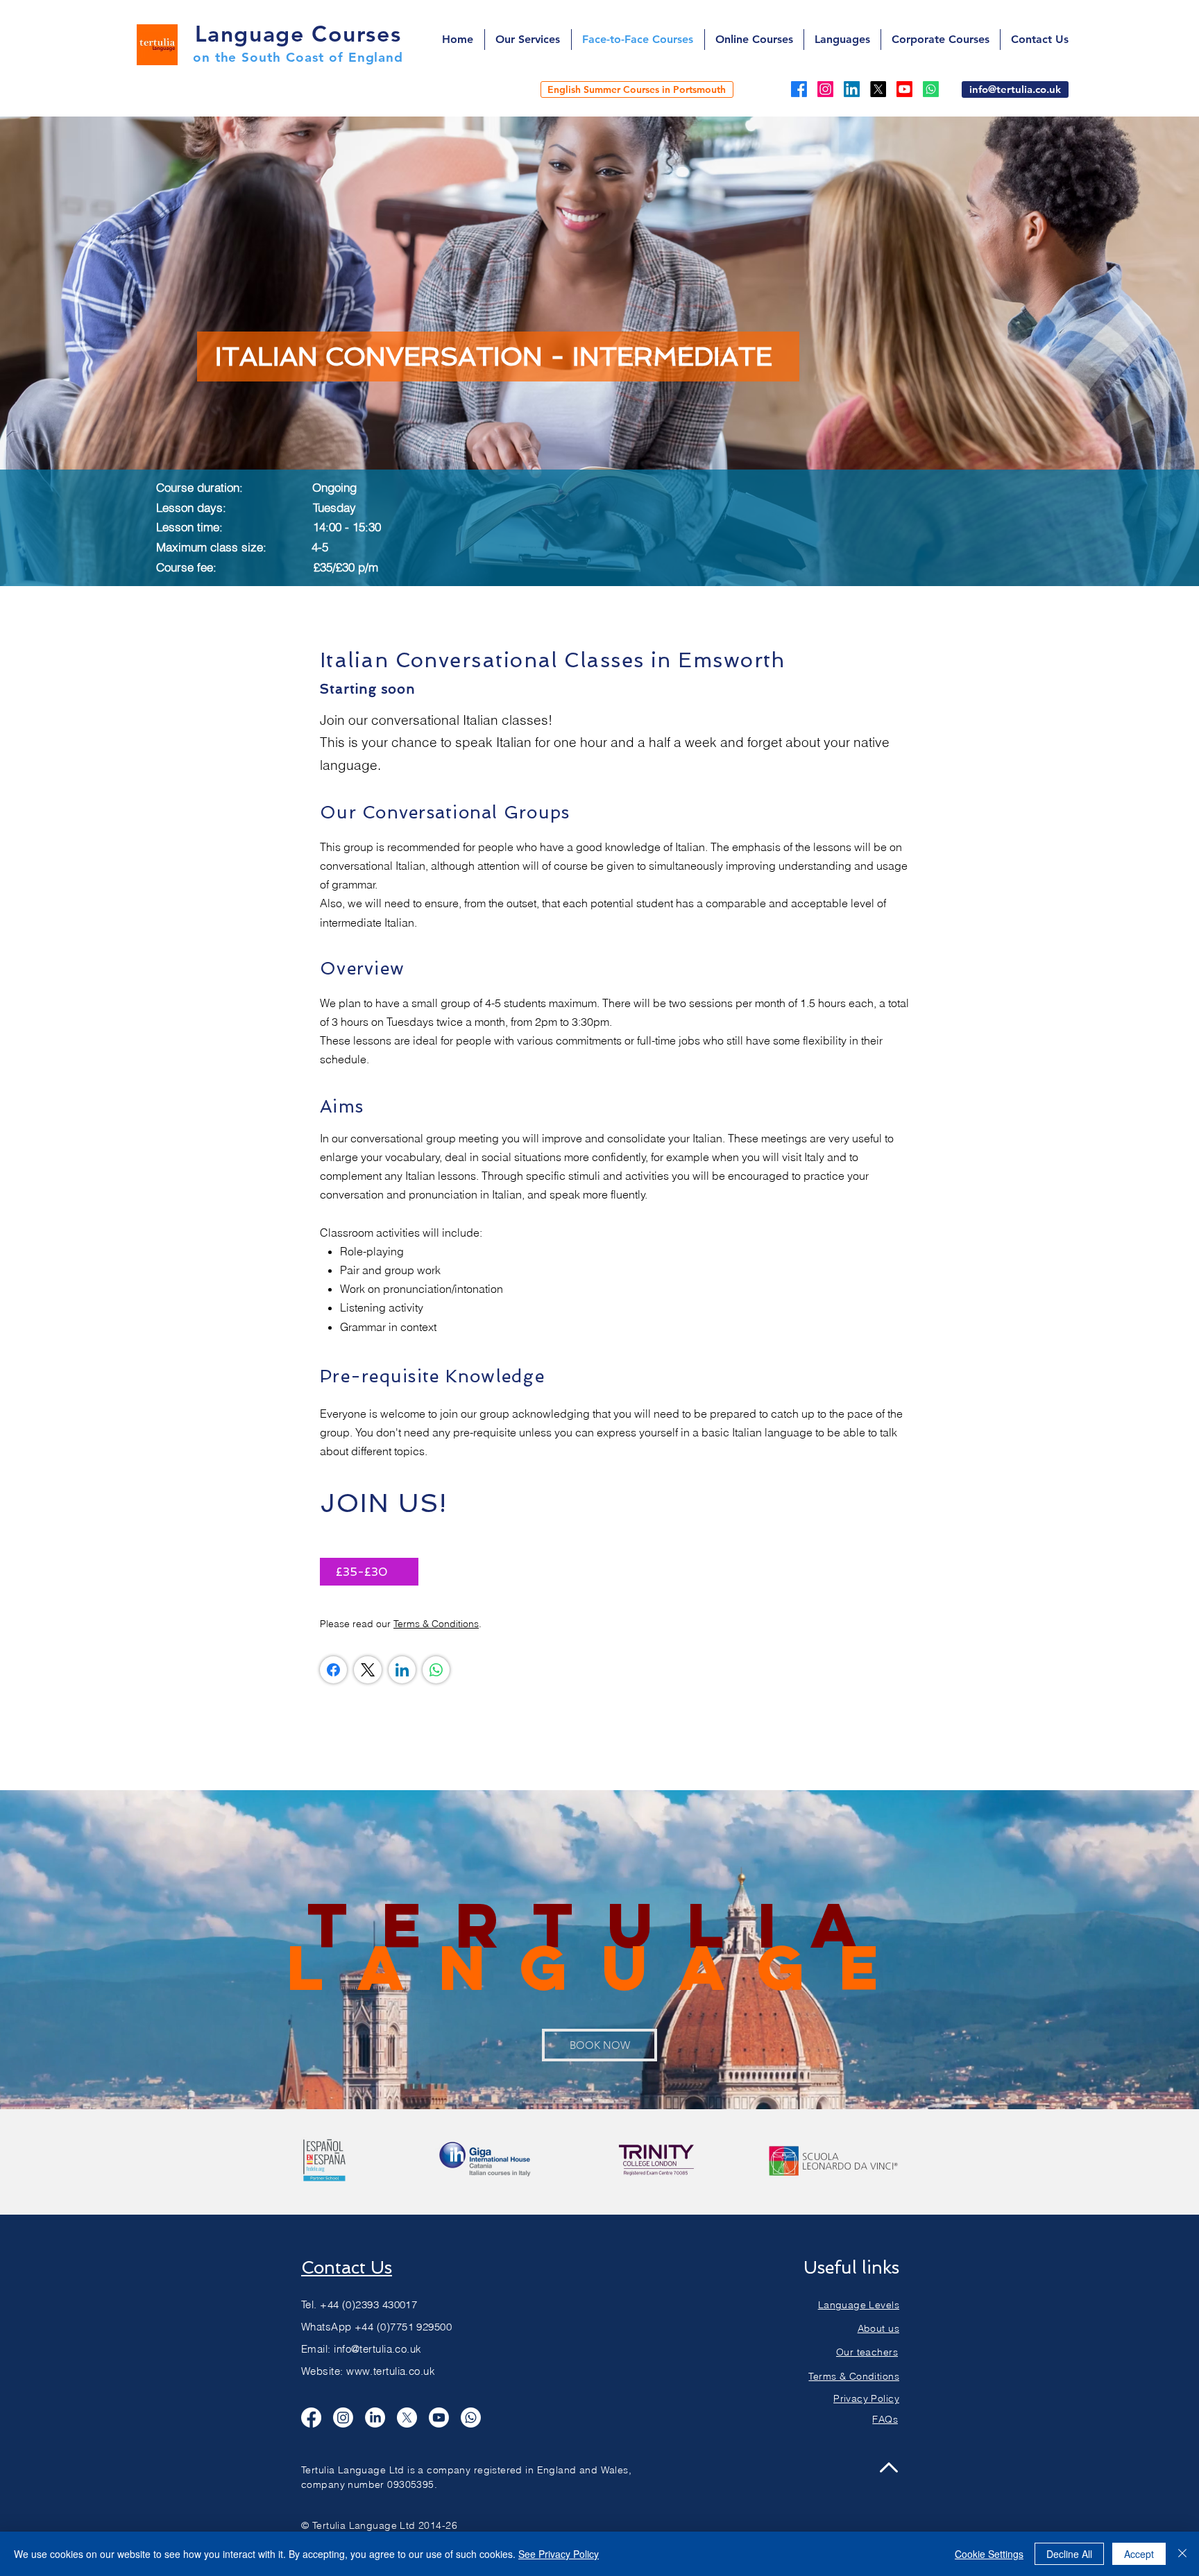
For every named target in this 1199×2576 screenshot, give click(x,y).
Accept (1139, 2554)
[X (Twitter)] (368, 1670)
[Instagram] (825, 89)
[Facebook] (799, 89)
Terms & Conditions (436, 1624)
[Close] (1182, 2554)
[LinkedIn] (852, 89)
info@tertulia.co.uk (378, 2349)
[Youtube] (904, 89)
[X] (878, 89)
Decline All (1069, 2554)
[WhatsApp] (436, 1670)
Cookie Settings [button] (989, 2554)
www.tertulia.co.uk (391, 2371)
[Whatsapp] (931, 89)
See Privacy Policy (559, 2554)
